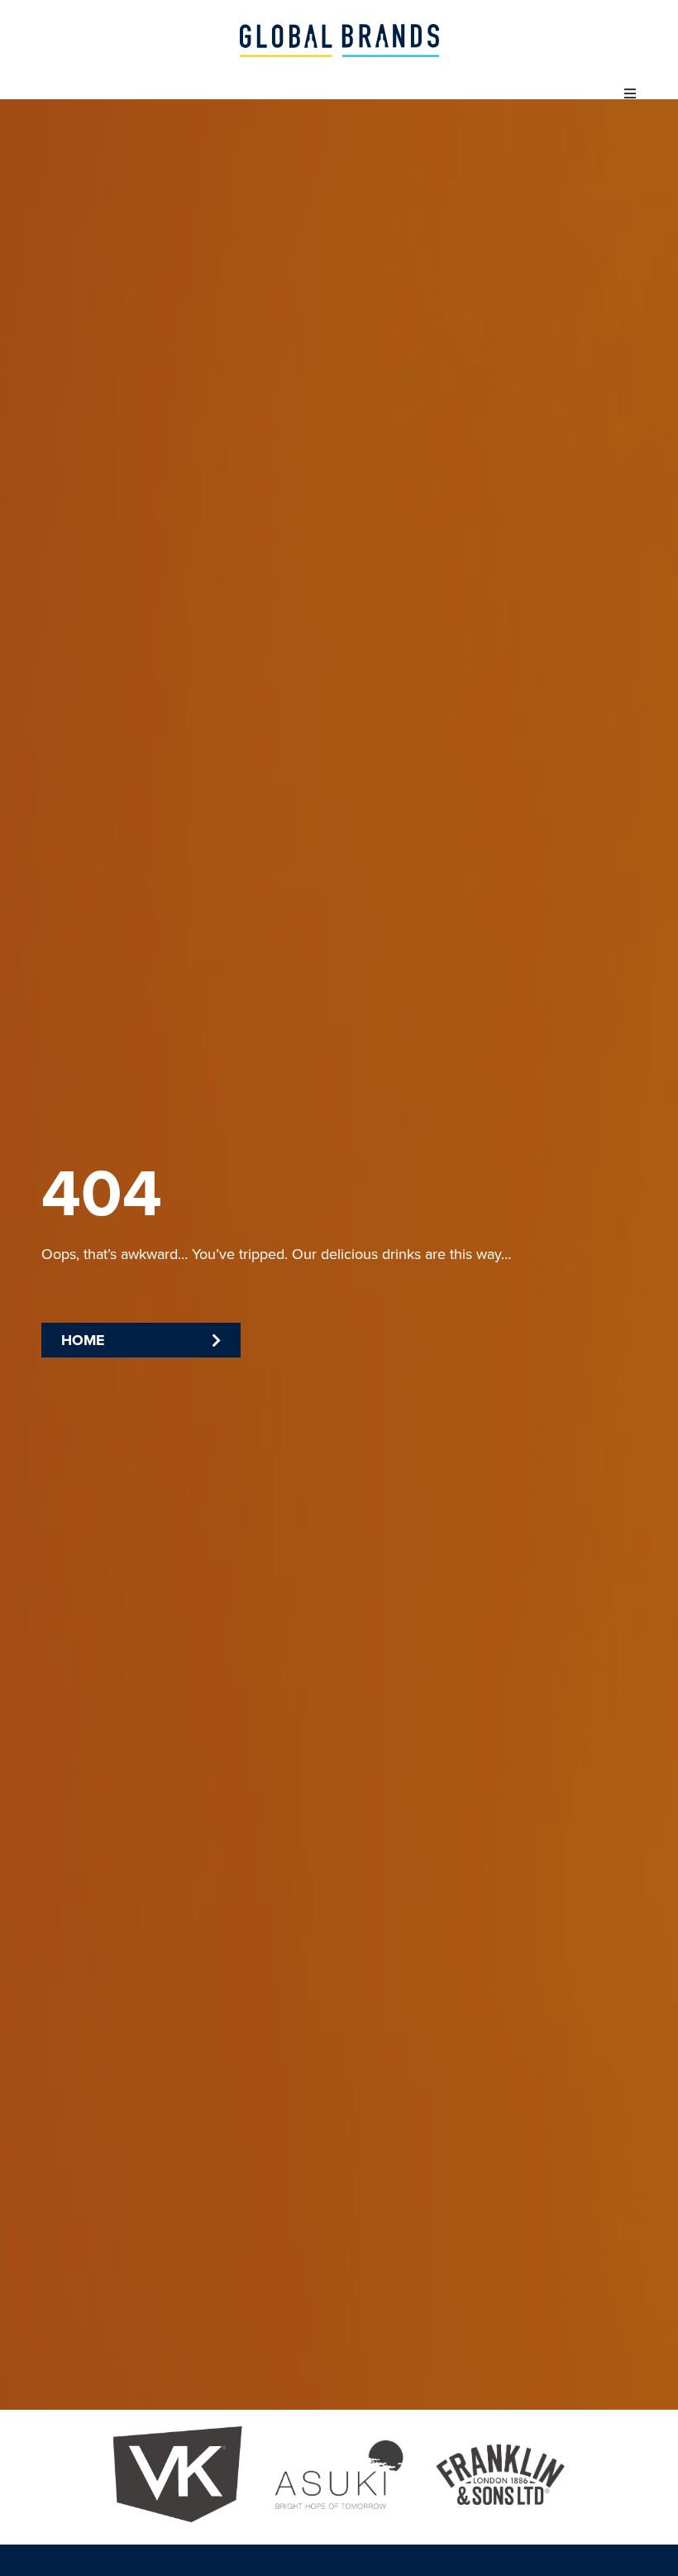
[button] (630, 93)
